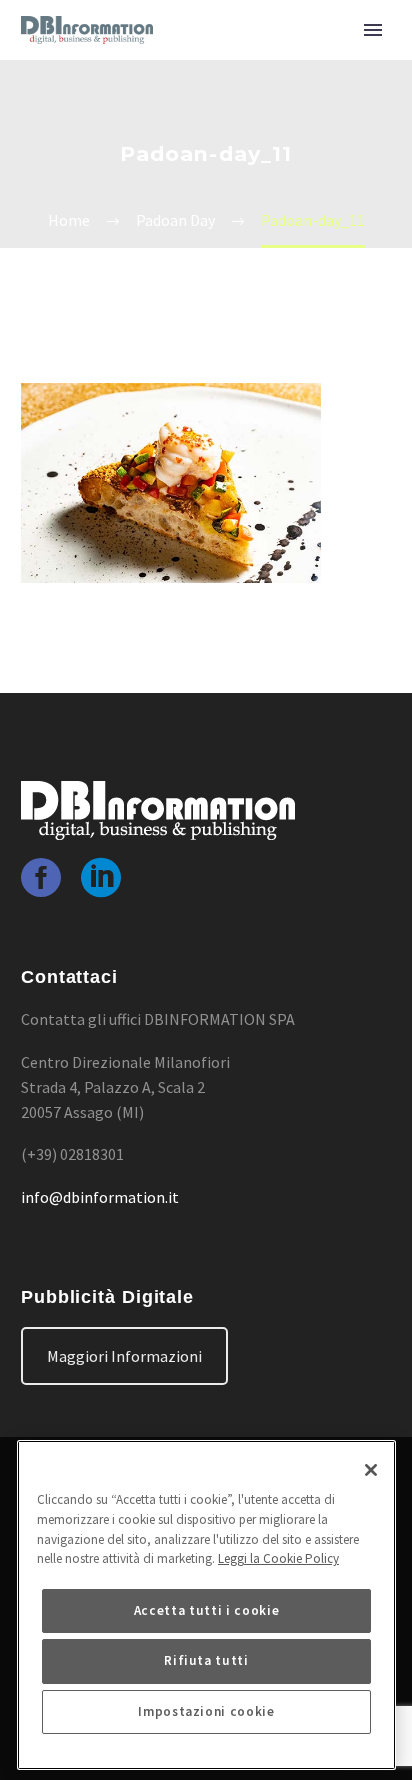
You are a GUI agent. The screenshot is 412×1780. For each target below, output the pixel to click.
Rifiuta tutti (206, 1660)
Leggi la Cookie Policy (278, 1558)
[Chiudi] (371, 1470)
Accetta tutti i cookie (206, 1610)
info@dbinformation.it (100, 1197)
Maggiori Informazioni (124, 1356)
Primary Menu (373, 30)
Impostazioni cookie (206, 1711)
